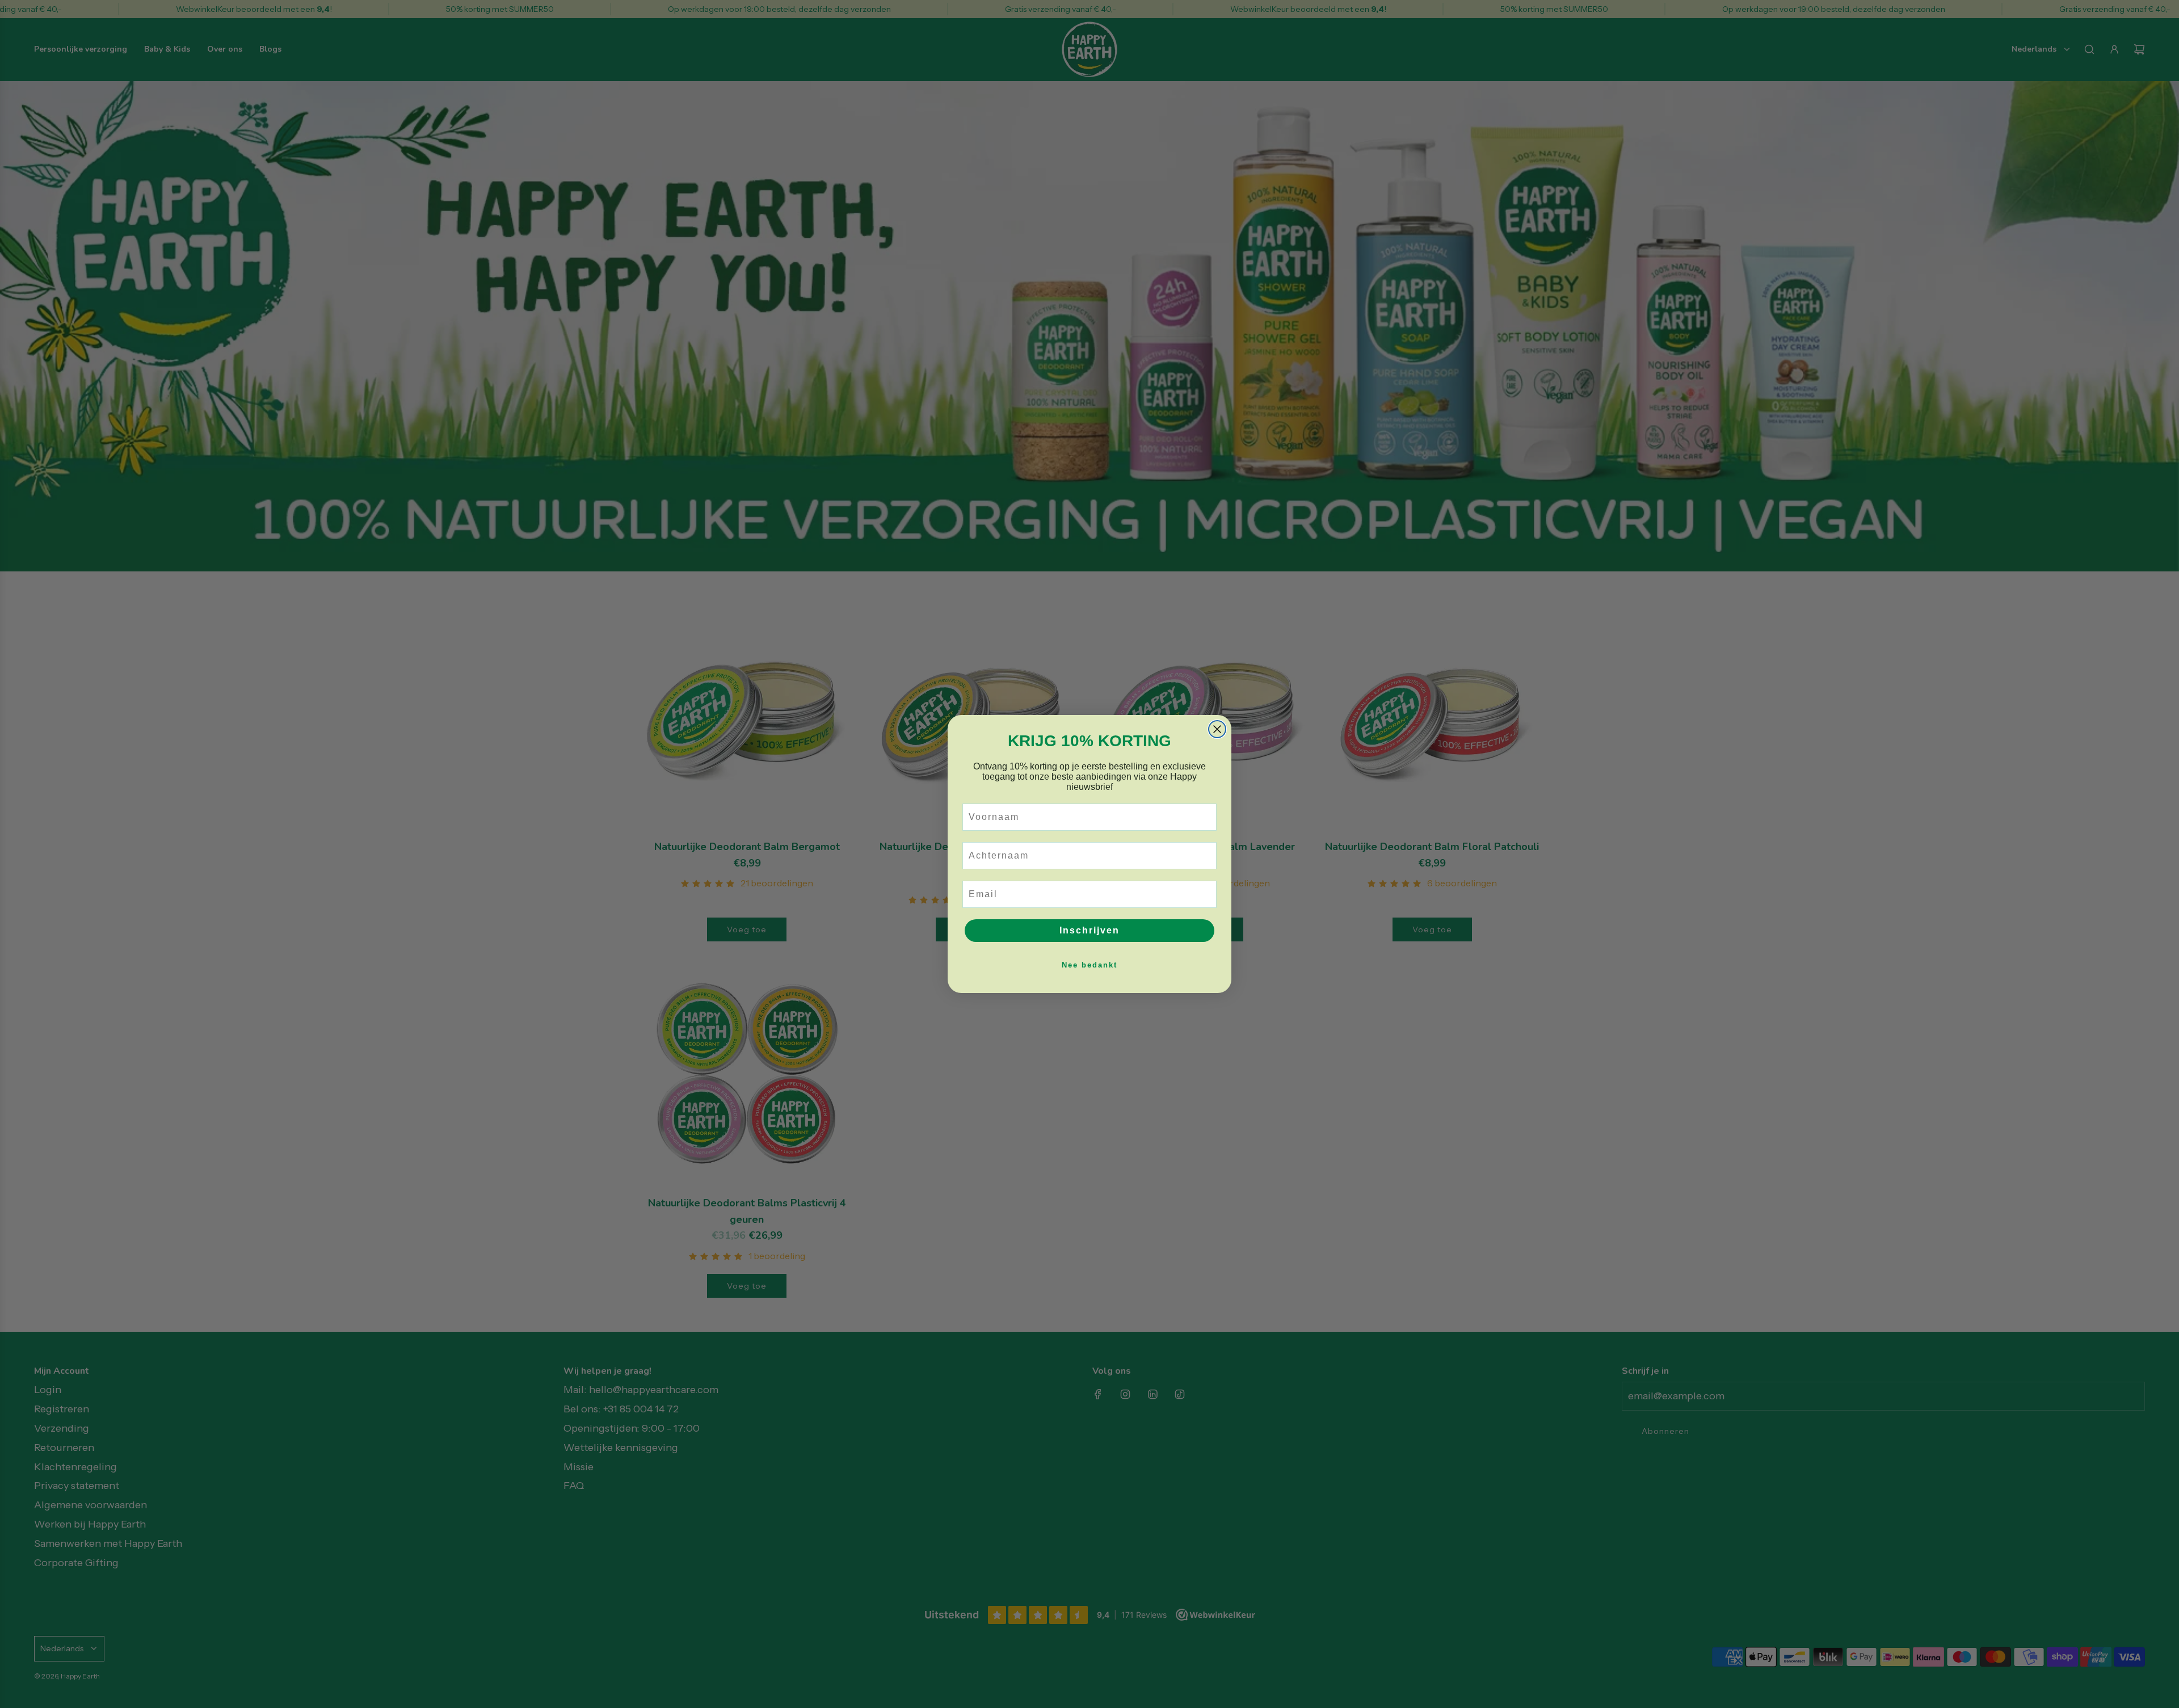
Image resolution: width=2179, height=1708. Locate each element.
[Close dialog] (1217, 729)
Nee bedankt (1089, 965)
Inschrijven (1089, 930)
